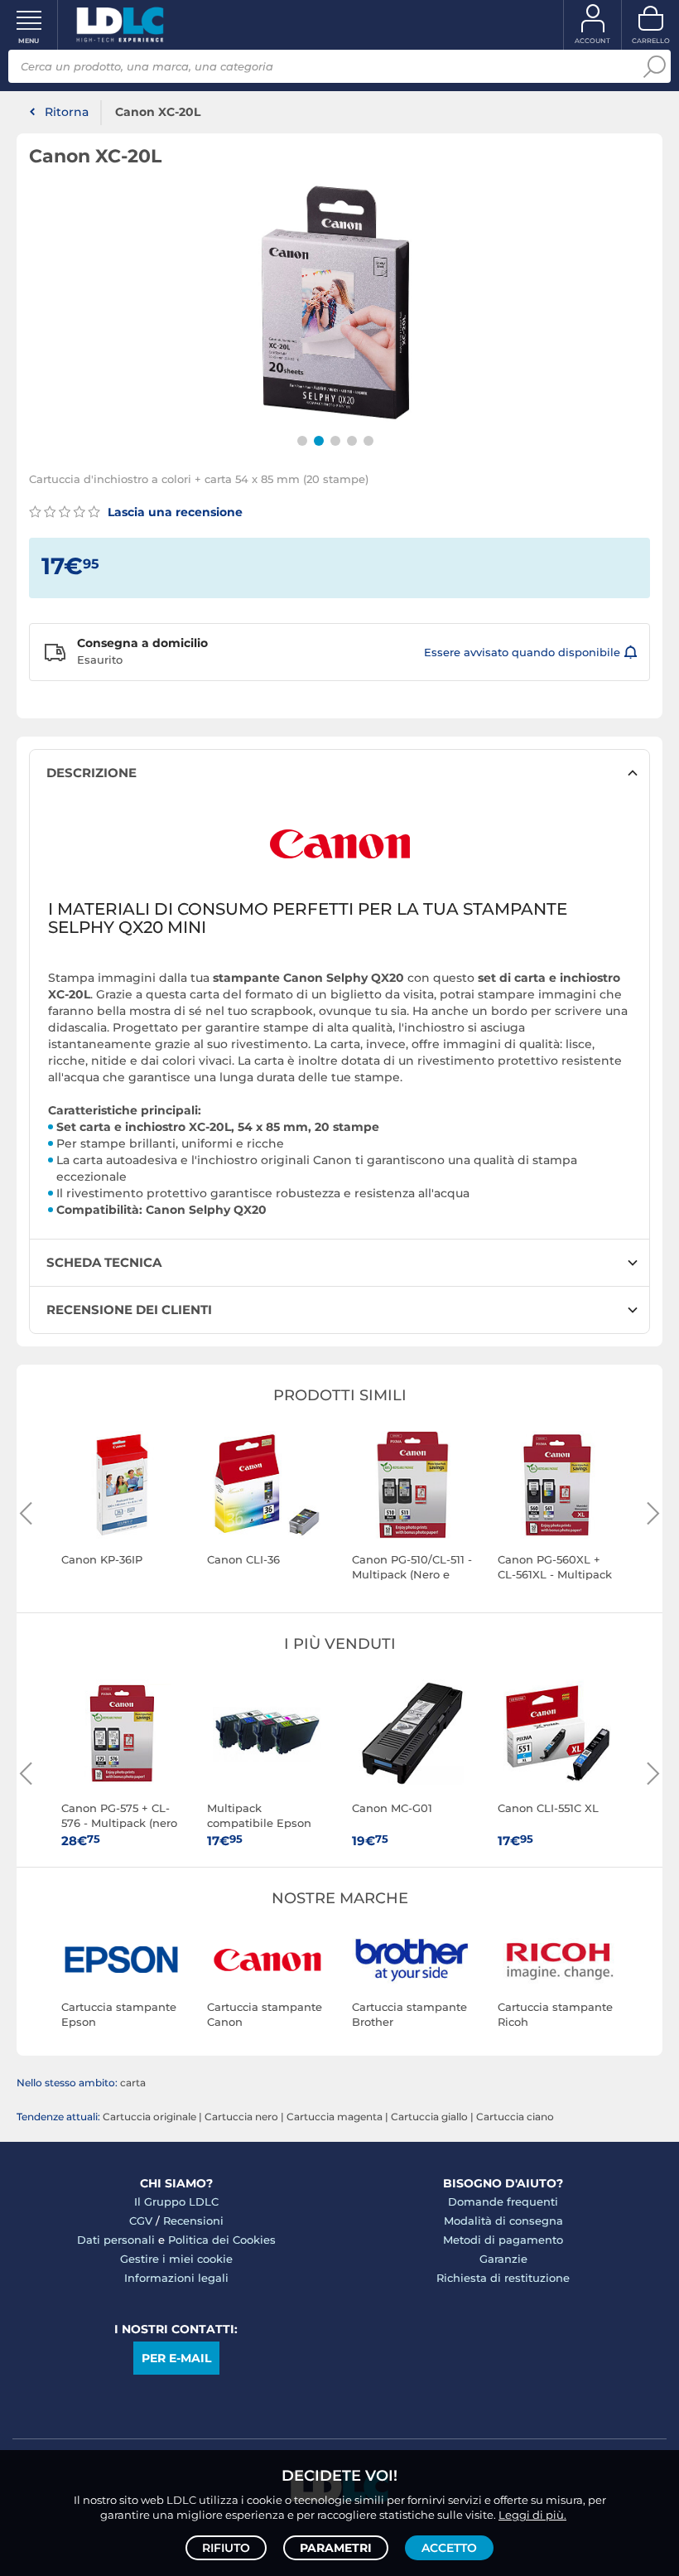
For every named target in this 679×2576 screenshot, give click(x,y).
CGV (141, 2221)
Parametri (336, 2548)
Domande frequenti (503, 2201)
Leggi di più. (532, 2515)
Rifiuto (226, 2548)
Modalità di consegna (503, 2221)
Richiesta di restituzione (503, 2278)
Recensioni (193, 2221)
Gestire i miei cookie (176, 2259)
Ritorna (67, 112)
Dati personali (116, 2240)
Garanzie (503, 2259)
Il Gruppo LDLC (176, 2201)
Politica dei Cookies (222, 2240)
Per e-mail (176, 2358)
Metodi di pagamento (503, 2240)
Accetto (449, 2548)
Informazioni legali (176, 2278)
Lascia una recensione (173, 512)
